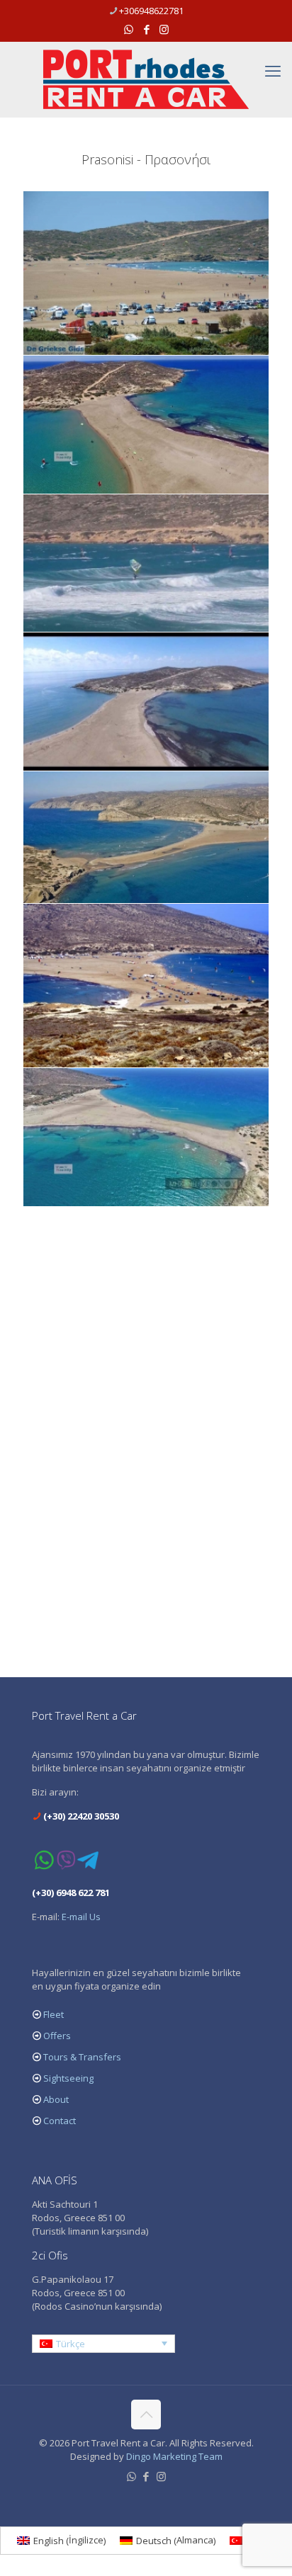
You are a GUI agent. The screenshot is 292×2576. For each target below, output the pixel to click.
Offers (57, 2036)
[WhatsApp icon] (129, 29)
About (56, 2099)
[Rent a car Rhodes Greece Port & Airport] (146, 79)
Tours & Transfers (82, 2057)
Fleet (54, 2014)
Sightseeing (68, 2078)
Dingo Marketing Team (174, 2456)
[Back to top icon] (146, 2415)
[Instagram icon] (164, 29)
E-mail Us (81, 1917)
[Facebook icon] (146, 29)
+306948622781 (151, 11)
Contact (60, 2121)
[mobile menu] (273, 70)
